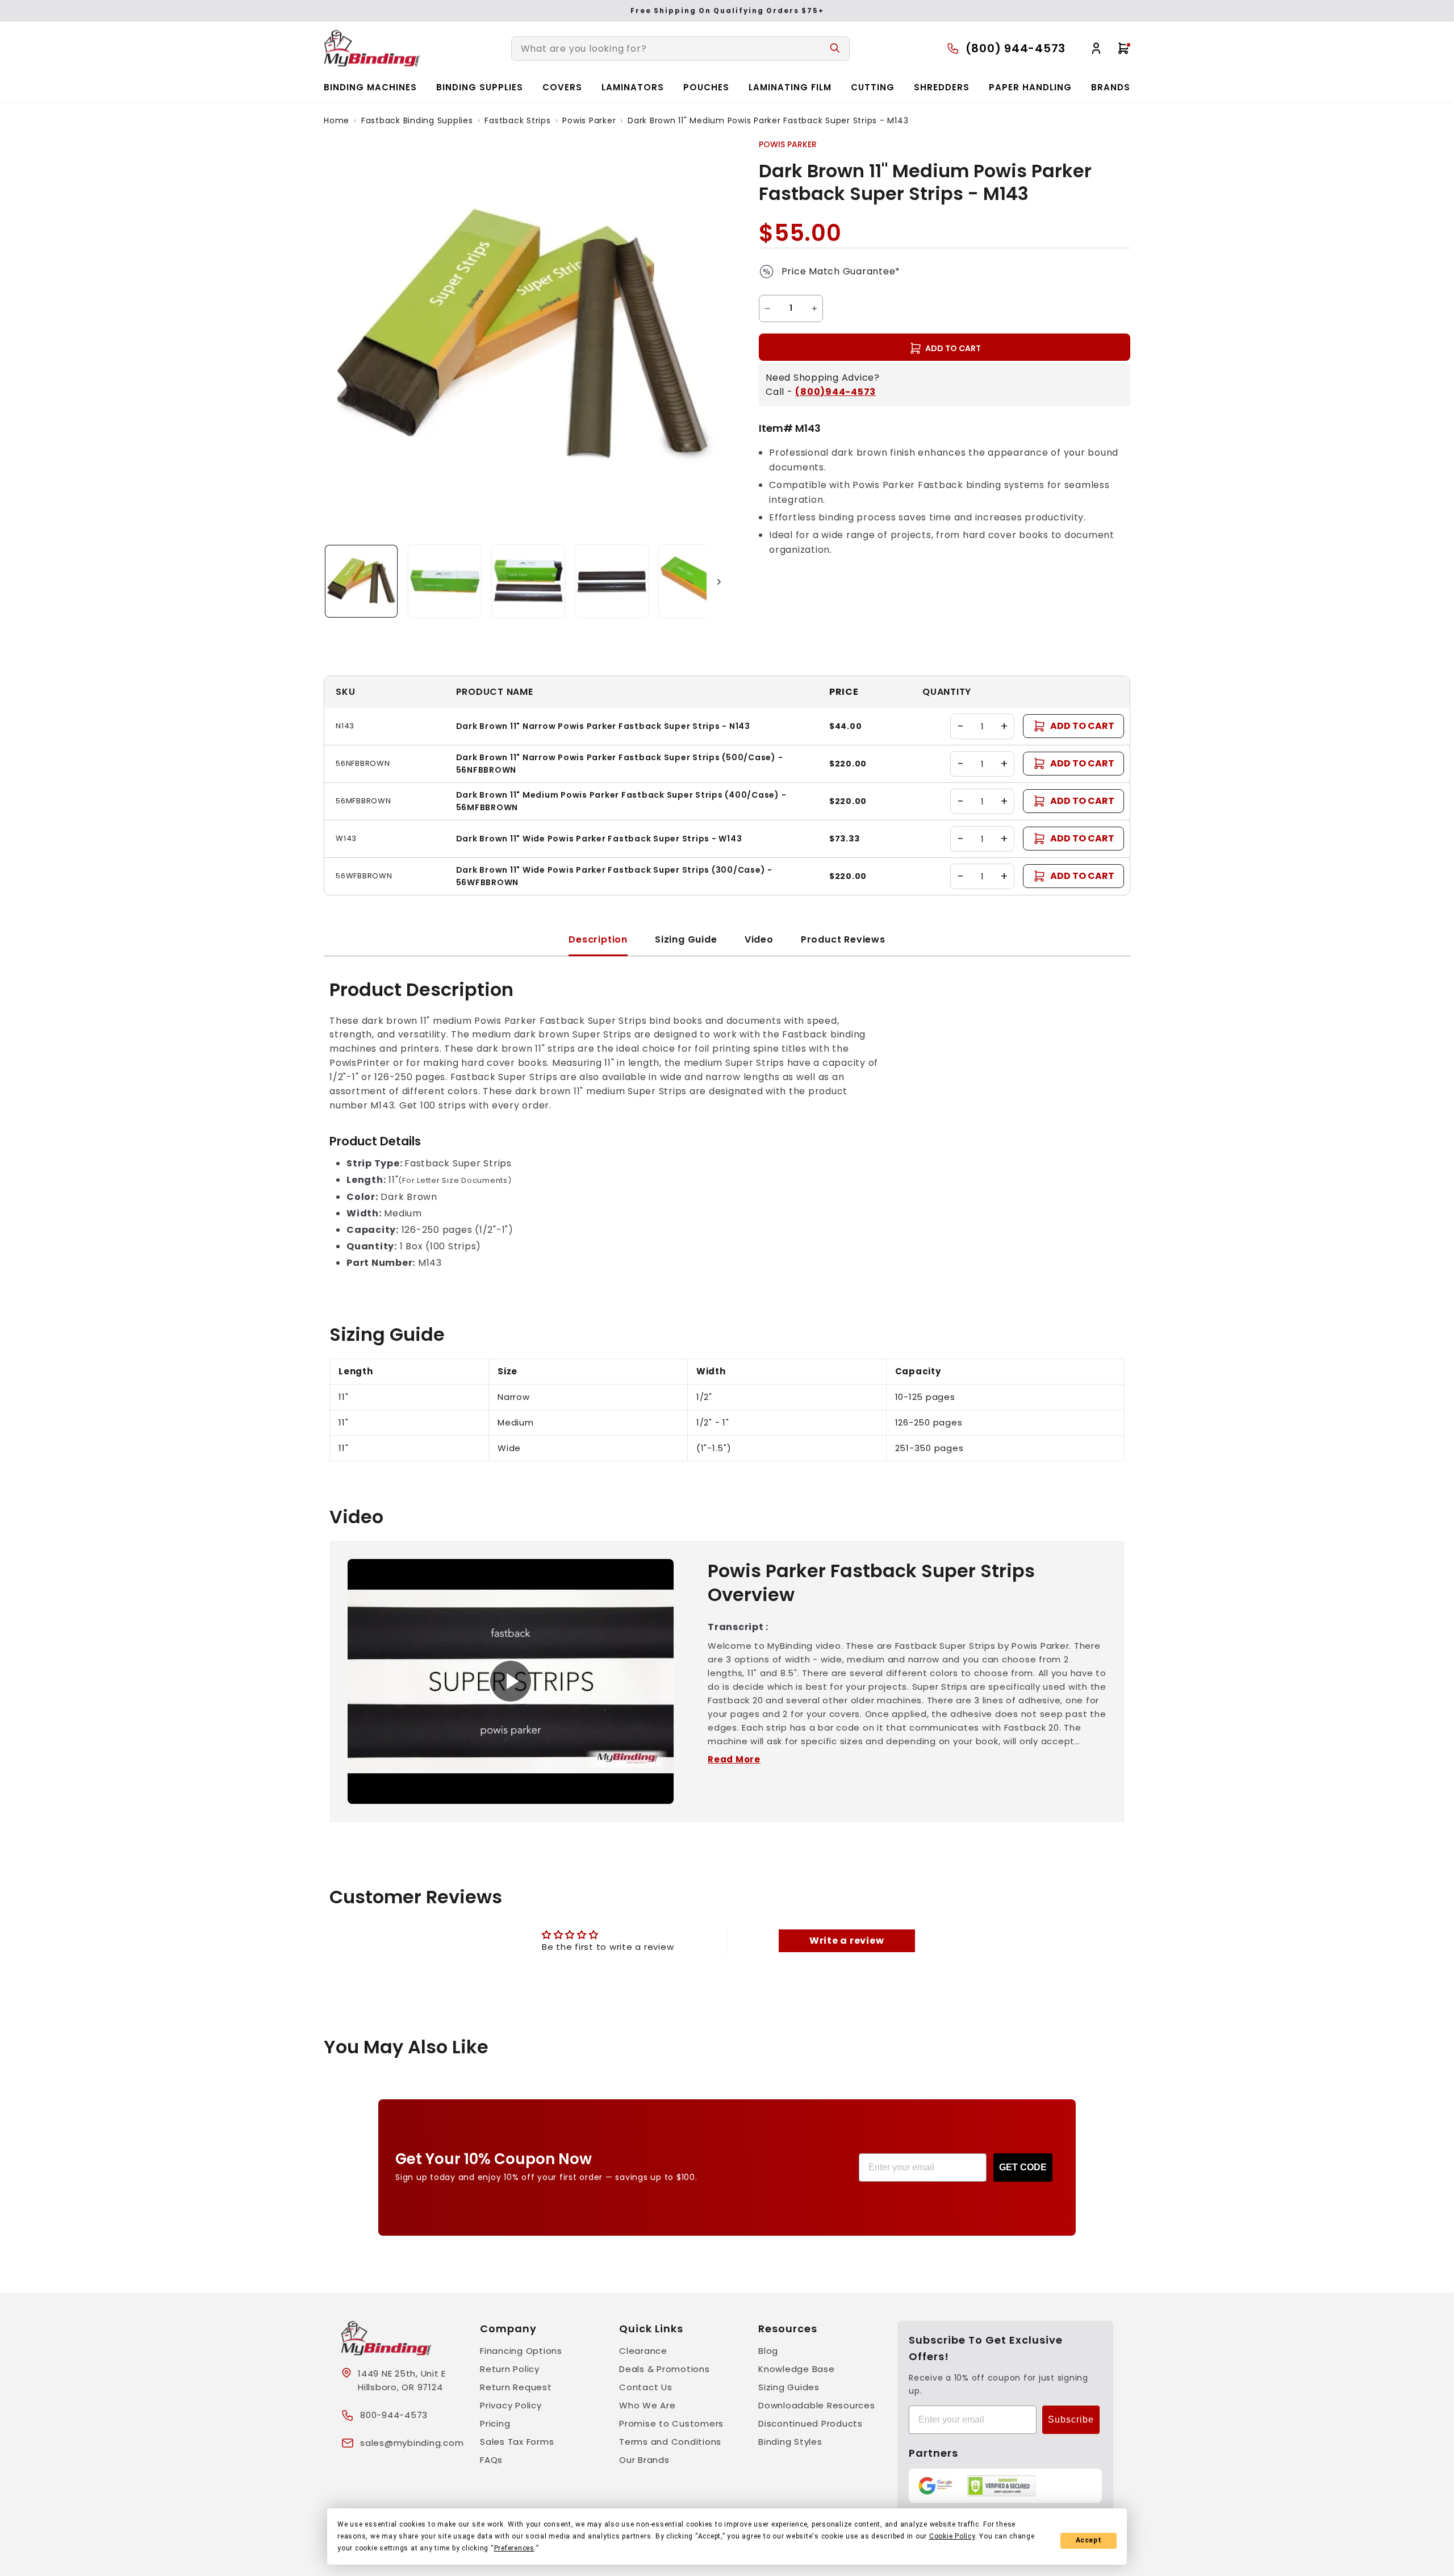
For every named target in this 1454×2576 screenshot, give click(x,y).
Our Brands (644, 2460)
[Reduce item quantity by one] (767, 309)
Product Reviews (843, 939)
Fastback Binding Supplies (417, 120)
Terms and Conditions (670, 2442)
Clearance (643, 2351)
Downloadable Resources (817, 2405)
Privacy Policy (511, 2405)
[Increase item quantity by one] (814, 309)
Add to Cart (1082, 726)
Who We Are (647, 2405)
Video (759, 939)
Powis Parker (589, 120)
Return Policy (510, 2369)
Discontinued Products (810, 2423)
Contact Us (646, 2387)
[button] (361, 581)
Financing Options (521, 2351)
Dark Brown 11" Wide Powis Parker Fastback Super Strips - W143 (599, 839)
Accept (1089, 2540)
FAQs (491, 2460)
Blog (768, 2351)
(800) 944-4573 (1016, 48)
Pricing (495, 2423)
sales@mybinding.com (412, 2443)
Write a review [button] (847, 1941)
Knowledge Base (797, 2369)
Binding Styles (790, 2442)
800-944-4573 (394, 2415)
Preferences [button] (514, 2548)
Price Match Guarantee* (841, 271)
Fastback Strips (517, 120)
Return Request (516, 2387)
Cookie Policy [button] (952, 2536)
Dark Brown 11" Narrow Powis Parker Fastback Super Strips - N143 (603, 726)
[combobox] (680, 49)
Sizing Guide (686, 939)
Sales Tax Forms (517, 2442)
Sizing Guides (789, 2387)
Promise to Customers (671, 2423)
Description (598, 939)
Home (337, 120)
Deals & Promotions (665, 2369)
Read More (734, 1759)
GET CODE (1023, 2167)
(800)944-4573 (835, 392)
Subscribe (1071, 2419)
